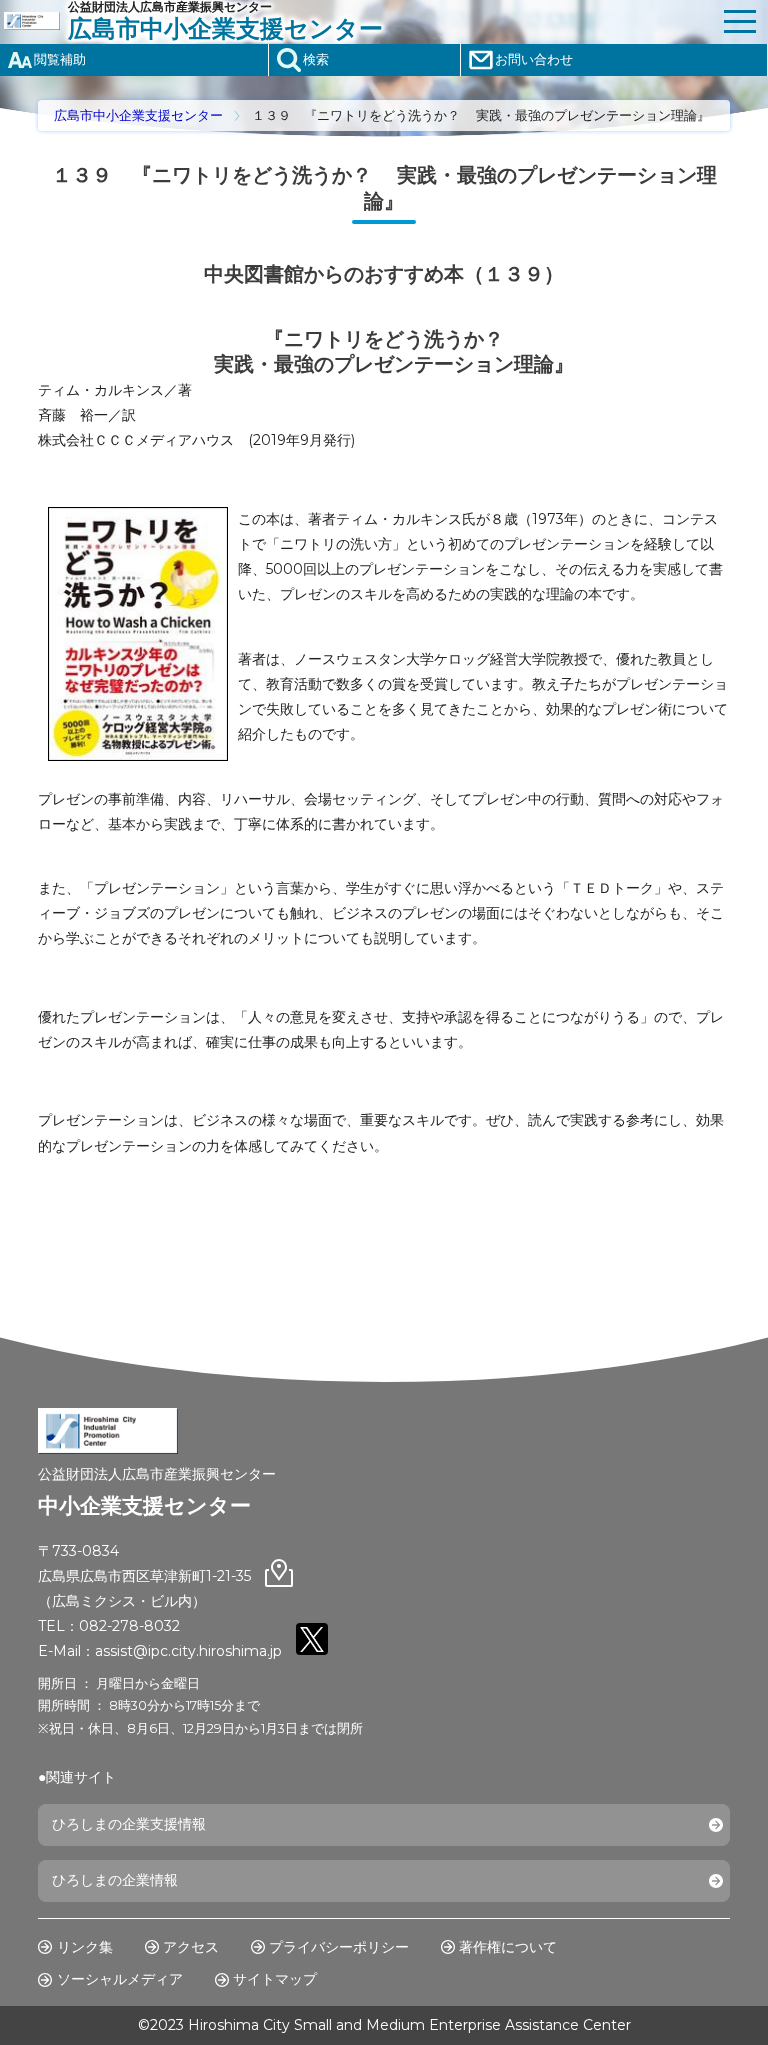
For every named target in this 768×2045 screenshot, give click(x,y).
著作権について (508, 1947)
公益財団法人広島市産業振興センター (225, 21)
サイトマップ (275, 1979)
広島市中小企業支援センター (138, 115)
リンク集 (85, 1947)
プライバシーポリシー (339, 1947)
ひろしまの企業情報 (115, 1880)
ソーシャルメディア (120, 1979)
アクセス (191, 1947)
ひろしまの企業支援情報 (129, 1824)
